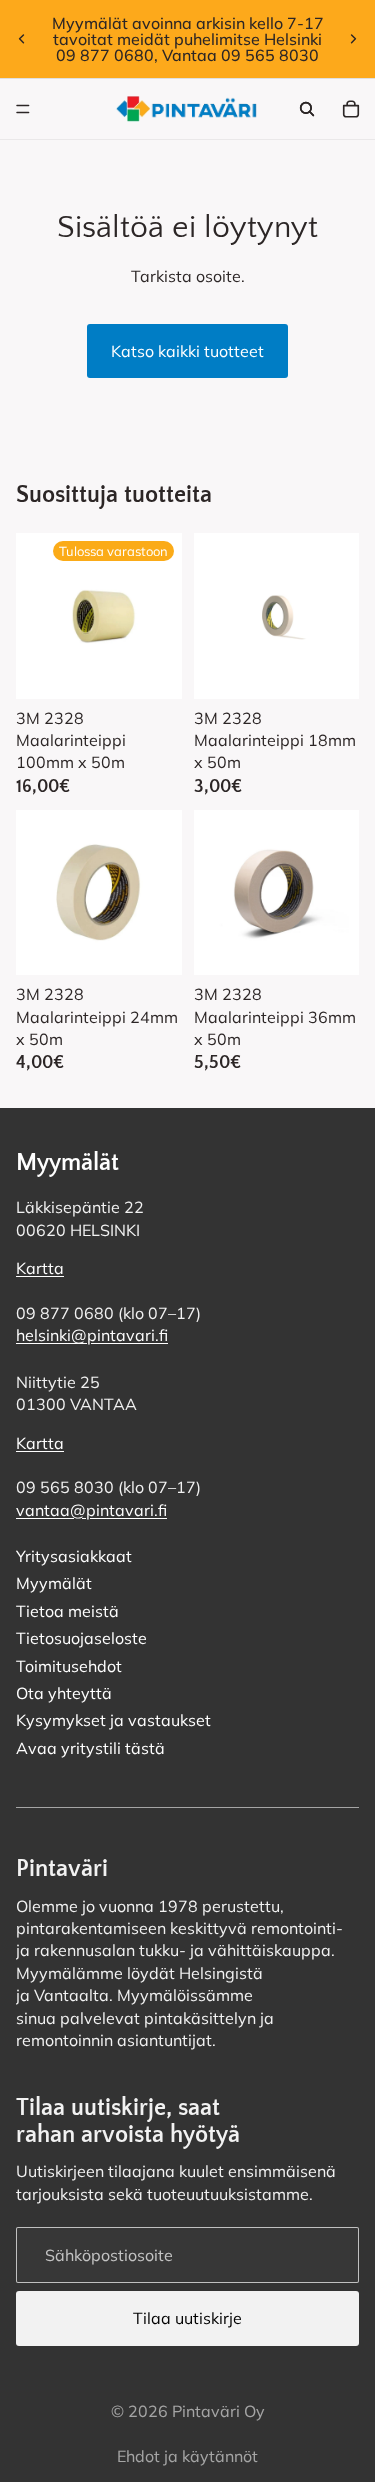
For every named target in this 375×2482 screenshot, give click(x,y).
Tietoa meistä (67, 1611)
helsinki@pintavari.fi (92, 1335)
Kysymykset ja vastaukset (113, 1720)
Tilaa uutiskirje (187, 2318)
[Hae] (307, 109)
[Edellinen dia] (22, 39)
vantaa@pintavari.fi (91, 1510)
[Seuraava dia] (353, 39)
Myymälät (54, 1583)
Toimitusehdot (69, 1666)
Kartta (40, 1268)
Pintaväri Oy (218, 2411)
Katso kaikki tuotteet (187, 351)
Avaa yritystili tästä (90, 1748)
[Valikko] (23, 109)
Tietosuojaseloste (81, 1638)
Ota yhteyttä (64, 1693)
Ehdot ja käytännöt (187, 2456)
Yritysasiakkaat (74, 1556)
